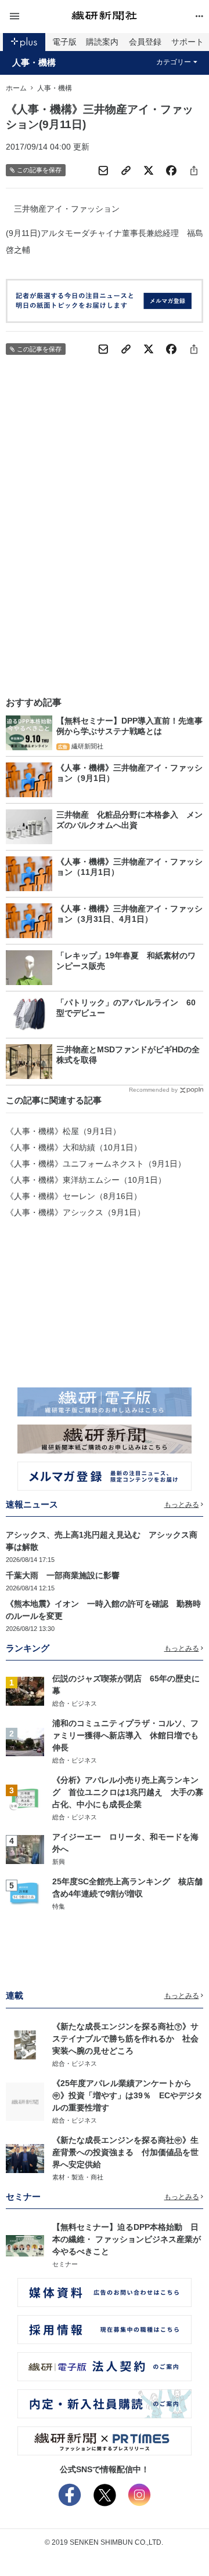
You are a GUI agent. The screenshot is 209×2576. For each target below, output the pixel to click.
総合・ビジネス (75, 1703)
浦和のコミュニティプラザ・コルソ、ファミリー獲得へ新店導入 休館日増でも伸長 (125, 1735)
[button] (39, 17)
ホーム (16, 88)
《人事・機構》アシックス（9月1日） (75, 1212)
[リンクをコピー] (126, 170)
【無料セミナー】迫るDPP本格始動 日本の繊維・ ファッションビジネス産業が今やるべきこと (127, 2239)
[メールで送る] (103, 170)
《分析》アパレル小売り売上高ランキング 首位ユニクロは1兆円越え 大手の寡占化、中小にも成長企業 (128, 1792)
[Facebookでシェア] (171, 170)
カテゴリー (174, 62)
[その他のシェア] (194, 170)
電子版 (64, 42)
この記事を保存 (39, 170)
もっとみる (182, 1505)
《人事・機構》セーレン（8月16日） (74, 1196)
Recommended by (153, 1090)
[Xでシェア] (149, 170)
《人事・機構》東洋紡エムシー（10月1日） (86, 1180)
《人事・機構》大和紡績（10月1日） (74, 1147)
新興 (59, 1862)
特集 (59, 1906)
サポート (188, 42)
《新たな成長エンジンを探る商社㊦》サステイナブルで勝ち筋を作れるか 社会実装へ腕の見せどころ (125, 2039)
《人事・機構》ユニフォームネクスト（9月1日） (96, 1164)
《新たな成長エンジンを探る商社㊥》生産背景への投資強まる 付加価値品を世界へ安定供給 (125, 2152)
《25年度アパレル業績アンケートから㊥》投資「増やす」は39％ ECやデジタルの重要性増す (127, 2095)
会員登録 (145, 42)
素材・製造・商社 (78, 2177)
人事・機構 (34, 63)
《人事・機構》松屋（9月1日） (63, 1131)
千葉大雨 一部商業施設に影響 (63, 1575)
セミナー (65, 2264)
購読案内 (102, 42)
